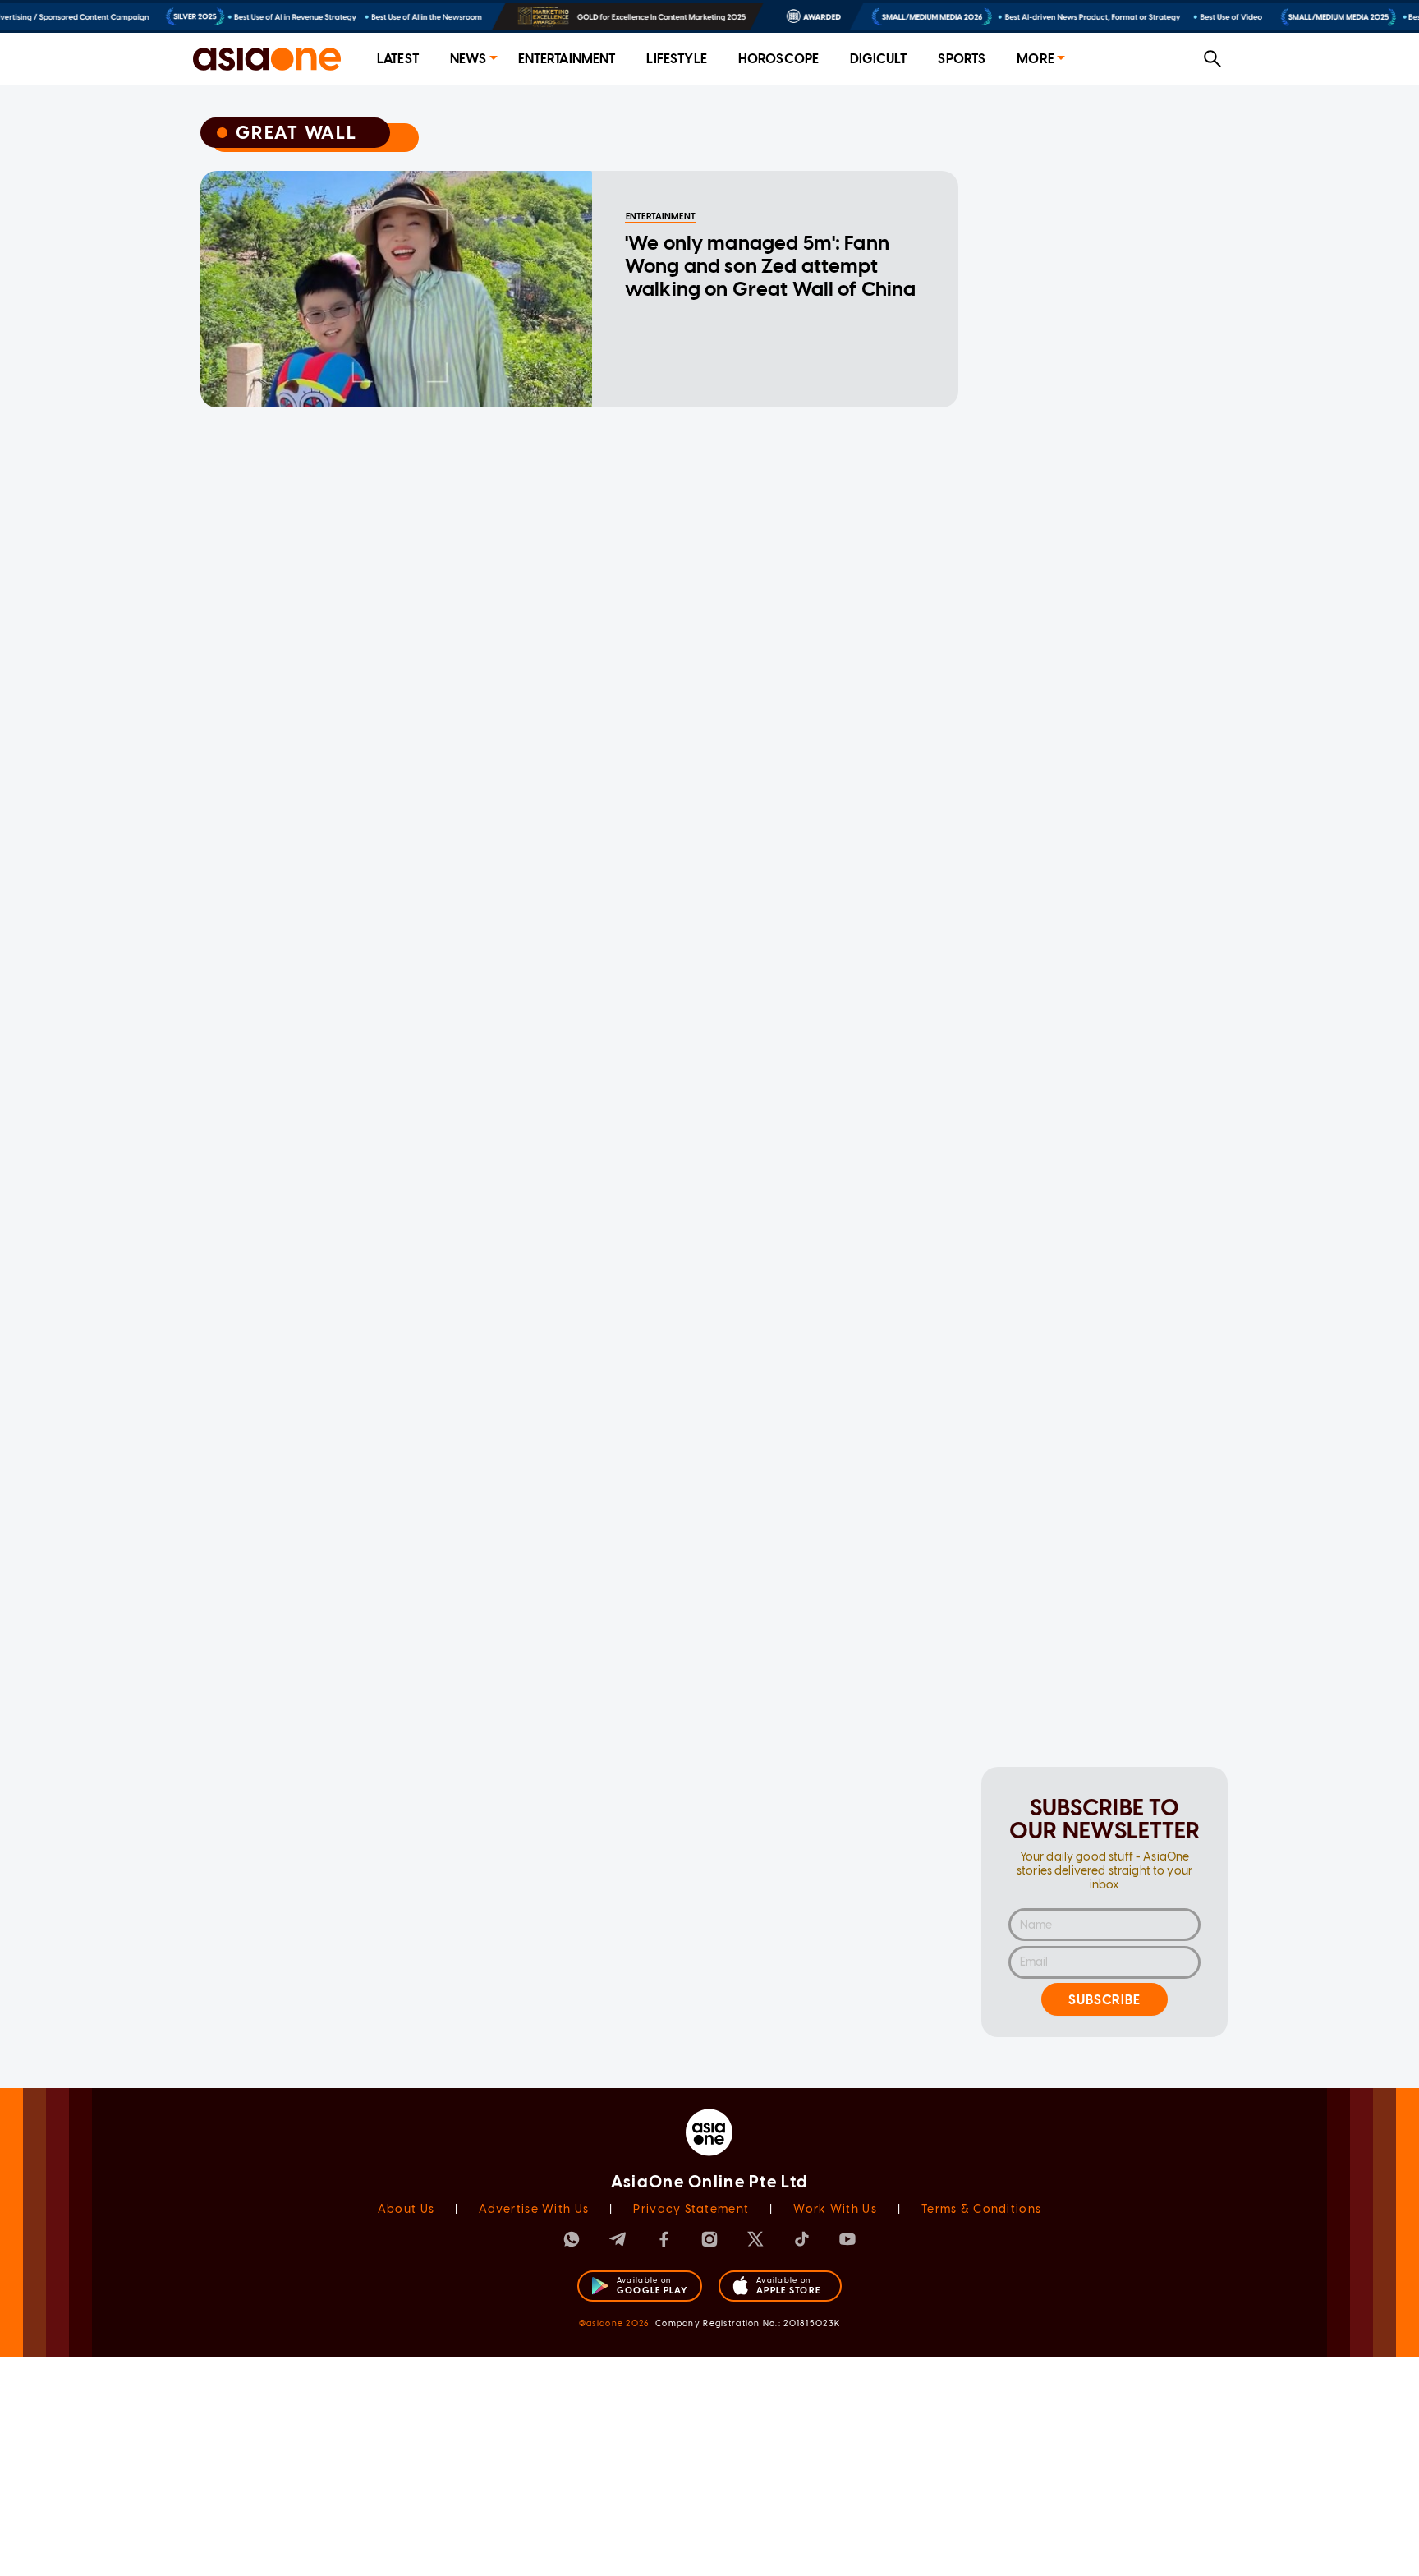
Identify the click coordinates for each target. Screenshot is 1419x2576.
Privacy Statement (691, 2209)
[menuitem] (398, 60)
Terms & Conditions (981, 2209)
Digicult (878, 59)
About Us (406, 2209)
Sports (962, 59)
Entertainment (567, 59)
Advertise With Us (534, 2209)
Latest (398, 59)
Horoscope (778, 59)
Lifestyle (676, 59)
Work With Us (835, 2209)
